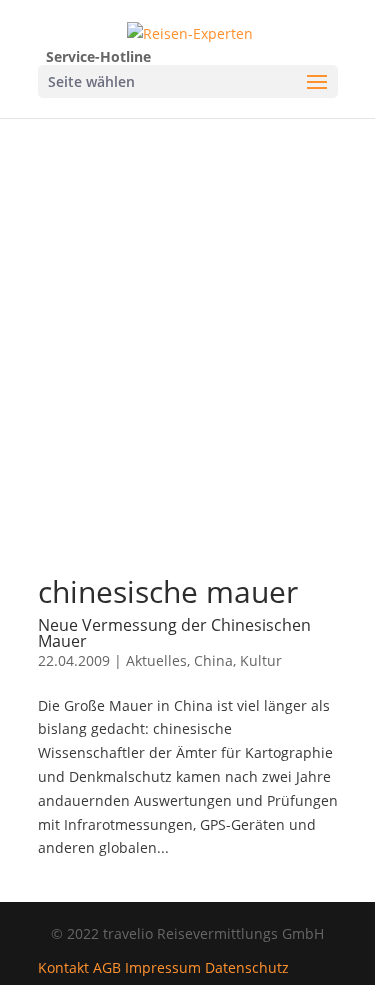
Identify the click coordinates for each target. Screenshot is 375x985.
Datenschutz (247, 967)
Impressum (163, 967)
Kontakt (63, 967)
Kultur (261, 660)
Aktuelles (156, 660)
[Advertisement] (187, 369)
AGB (107, 967)
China (213, 660)
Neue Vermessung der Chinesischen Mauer (174, 633)
